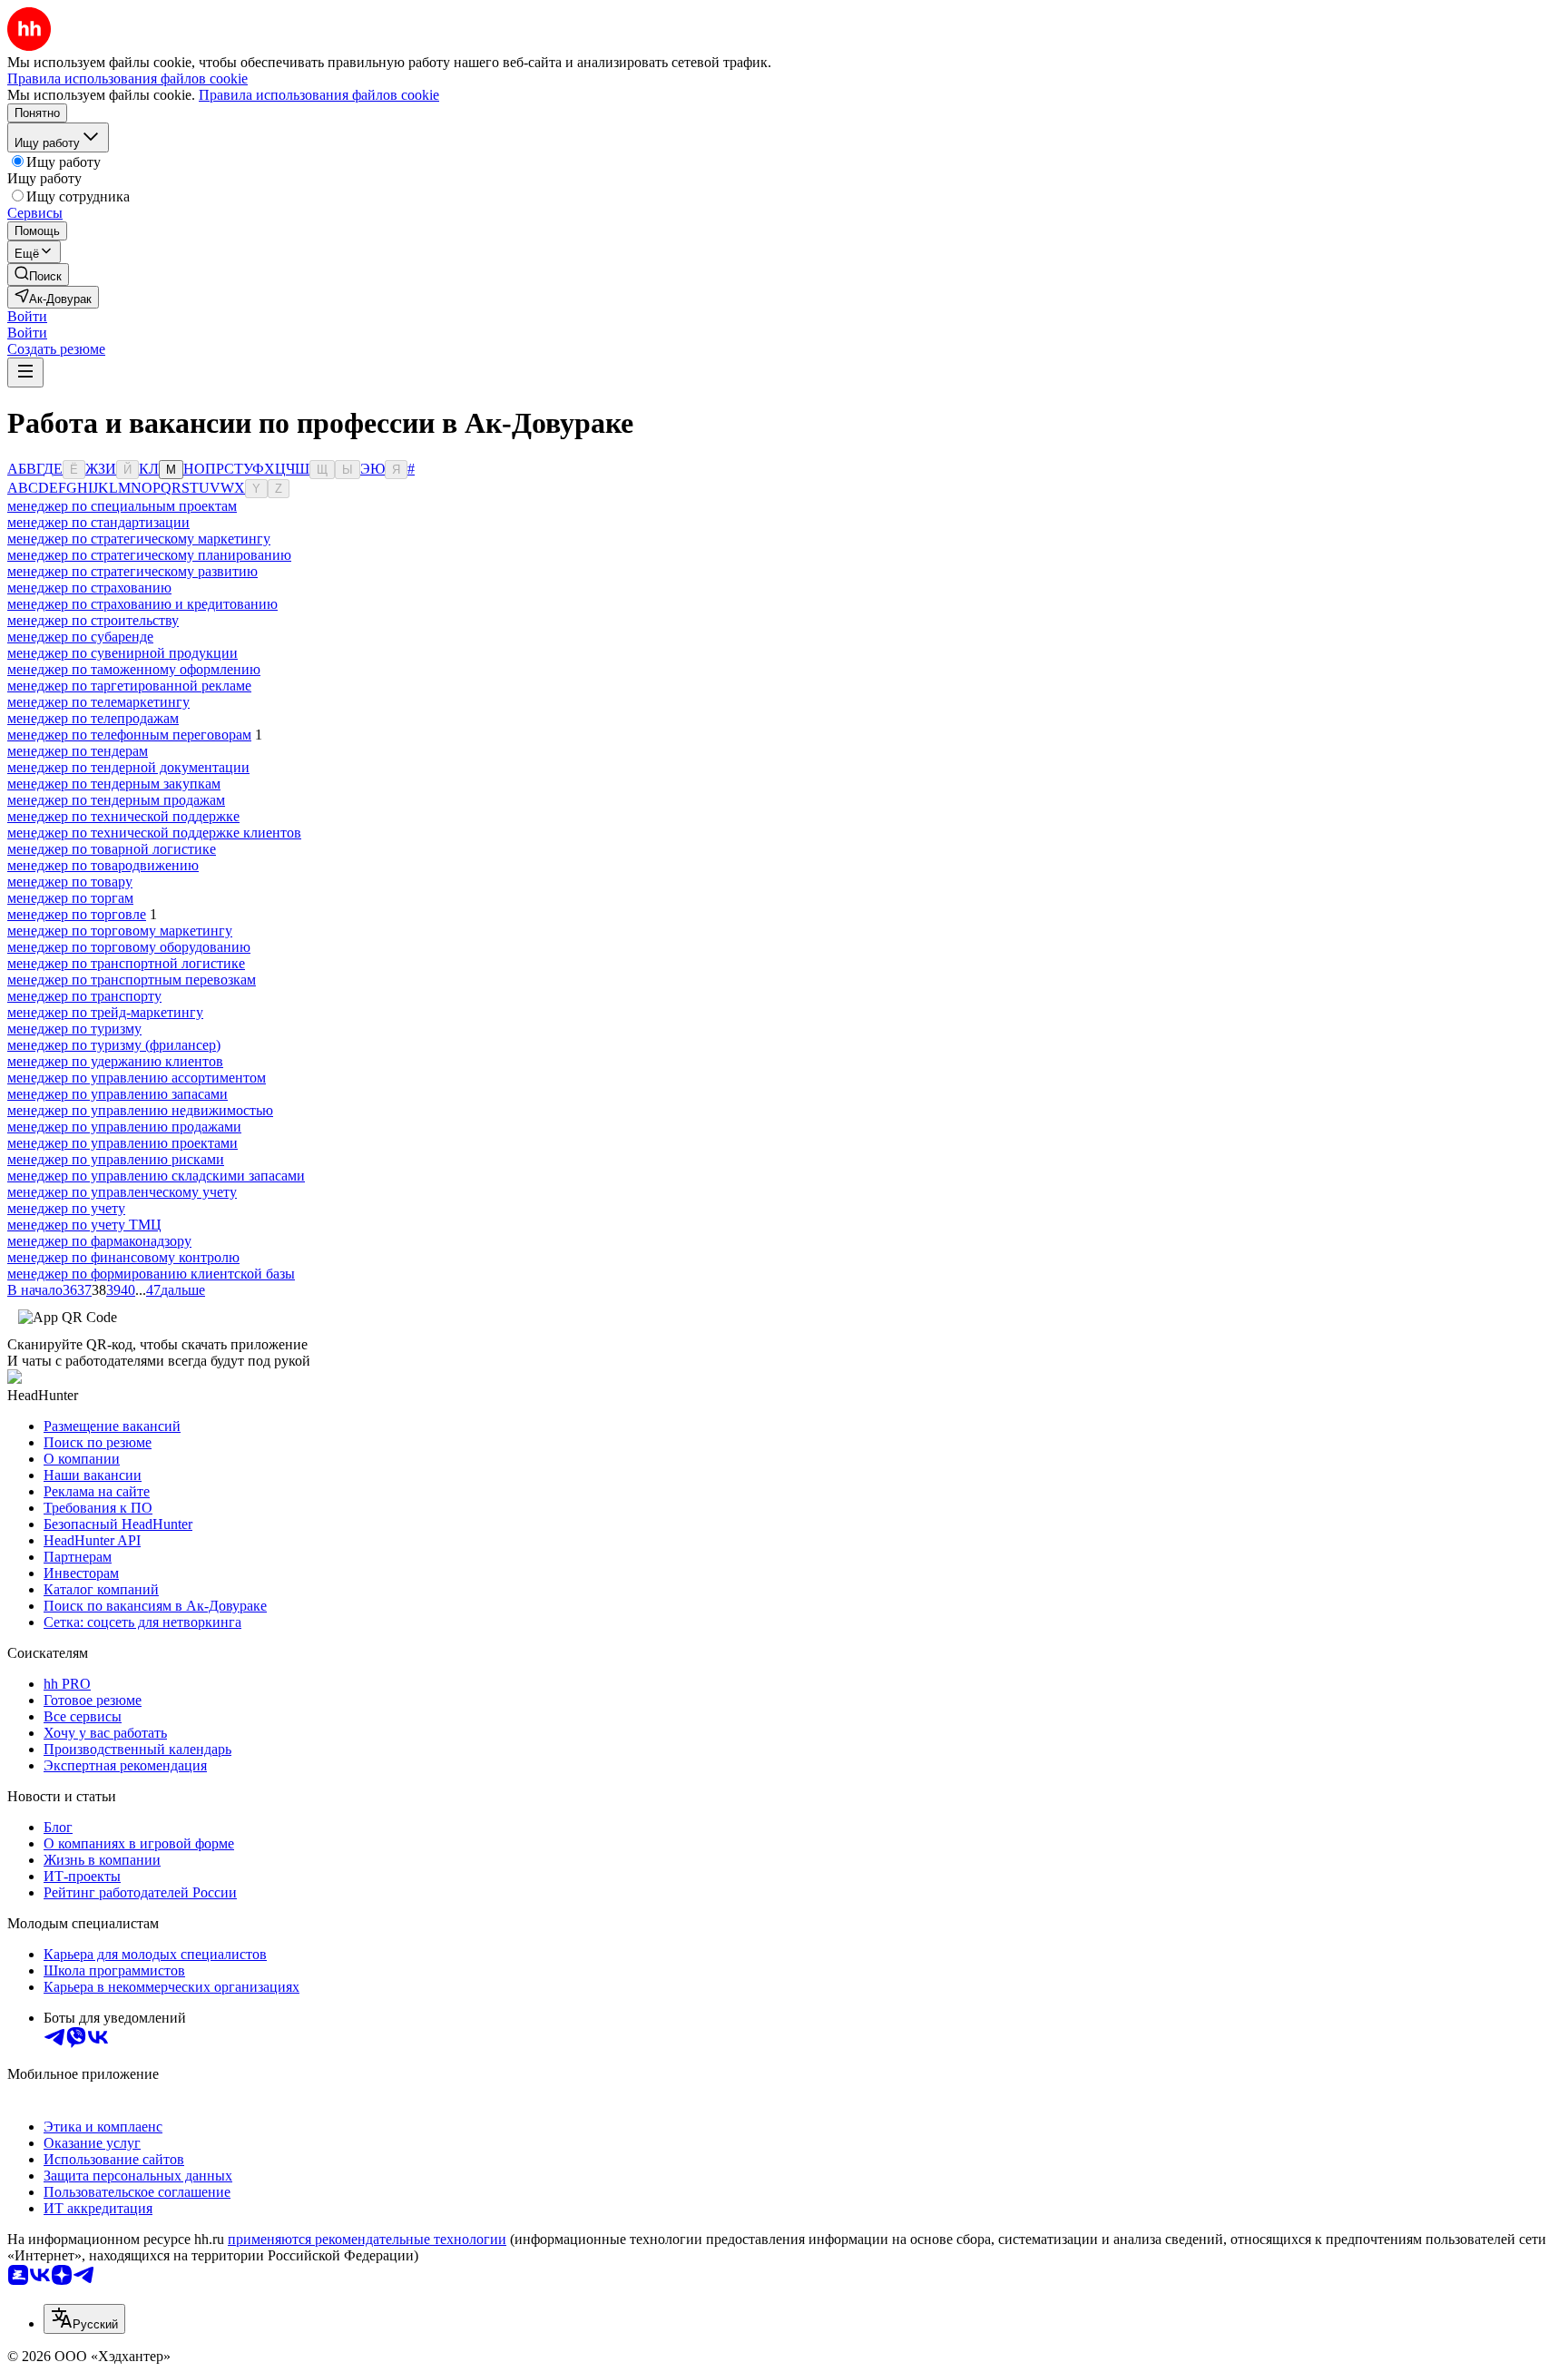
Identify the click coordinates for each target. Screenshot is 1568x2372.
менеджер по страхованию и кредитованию (142, 604)
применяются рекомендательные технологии (367, 2239)
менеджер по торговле (77, 914)
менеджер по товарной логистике (112, 849)
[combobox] (84, 2319)
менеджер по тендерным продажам (116, 800)
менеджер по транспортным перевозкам (132, 980)
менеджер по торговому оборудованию (129, 947)
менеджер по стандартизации (98, 522)
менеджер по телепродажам (93, 718)
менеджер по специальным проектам (122, 506)
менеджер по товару (70, 882)
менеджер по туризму (74, 1029)
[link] (38, 274)
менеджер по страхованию (89, 588)
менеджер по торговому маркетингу (120, 931)
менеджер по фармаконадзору (99, 1241)
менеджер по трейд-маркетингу (105, 1012)
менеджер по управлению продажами (124, 1127)
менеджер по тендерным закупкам (114, 784)
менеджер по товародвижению (103, 865)
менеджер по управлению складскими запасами (156, 1176)
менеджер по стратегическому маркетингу (139, 539)
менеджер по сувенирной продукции (122, 653)
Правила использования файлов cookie (319, 95)
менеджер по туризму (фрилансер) (114, 1045)
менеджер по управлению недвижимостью (140, 1110)
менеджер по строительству (93, 620)
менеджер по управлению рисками (116, 1159)
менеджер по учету (66, 1208)
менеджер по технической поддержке (123, 816)
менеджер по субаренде (80, 637)
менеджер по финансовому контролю (123, 1257)
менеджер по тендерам (78, 751)
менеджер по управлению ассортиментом (137, 1078)
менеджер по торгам (70, 898)
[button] (27, 316)
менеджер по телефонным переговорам (129, 735)
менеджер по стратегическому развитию (132, 571)
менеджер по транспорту (84, 996)
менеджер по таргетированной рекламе (129, 686)
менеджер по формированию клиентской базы (151, 1274)
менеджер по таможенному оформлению (134, 669)
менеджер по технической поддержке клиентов (154, 833)
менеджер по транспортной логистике (126, 963)
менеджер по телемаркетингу (98, 702)
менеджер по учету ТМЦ (84, 1225)
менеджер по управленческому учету (122, 1192)
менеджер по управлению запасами (118, 1094)
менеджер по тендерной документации (128, 767)
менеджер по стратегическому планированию (149, 555)
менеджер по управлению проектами (122, 1143)
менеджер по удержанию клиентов (115, 1061)
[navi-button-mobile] (25, 372)
